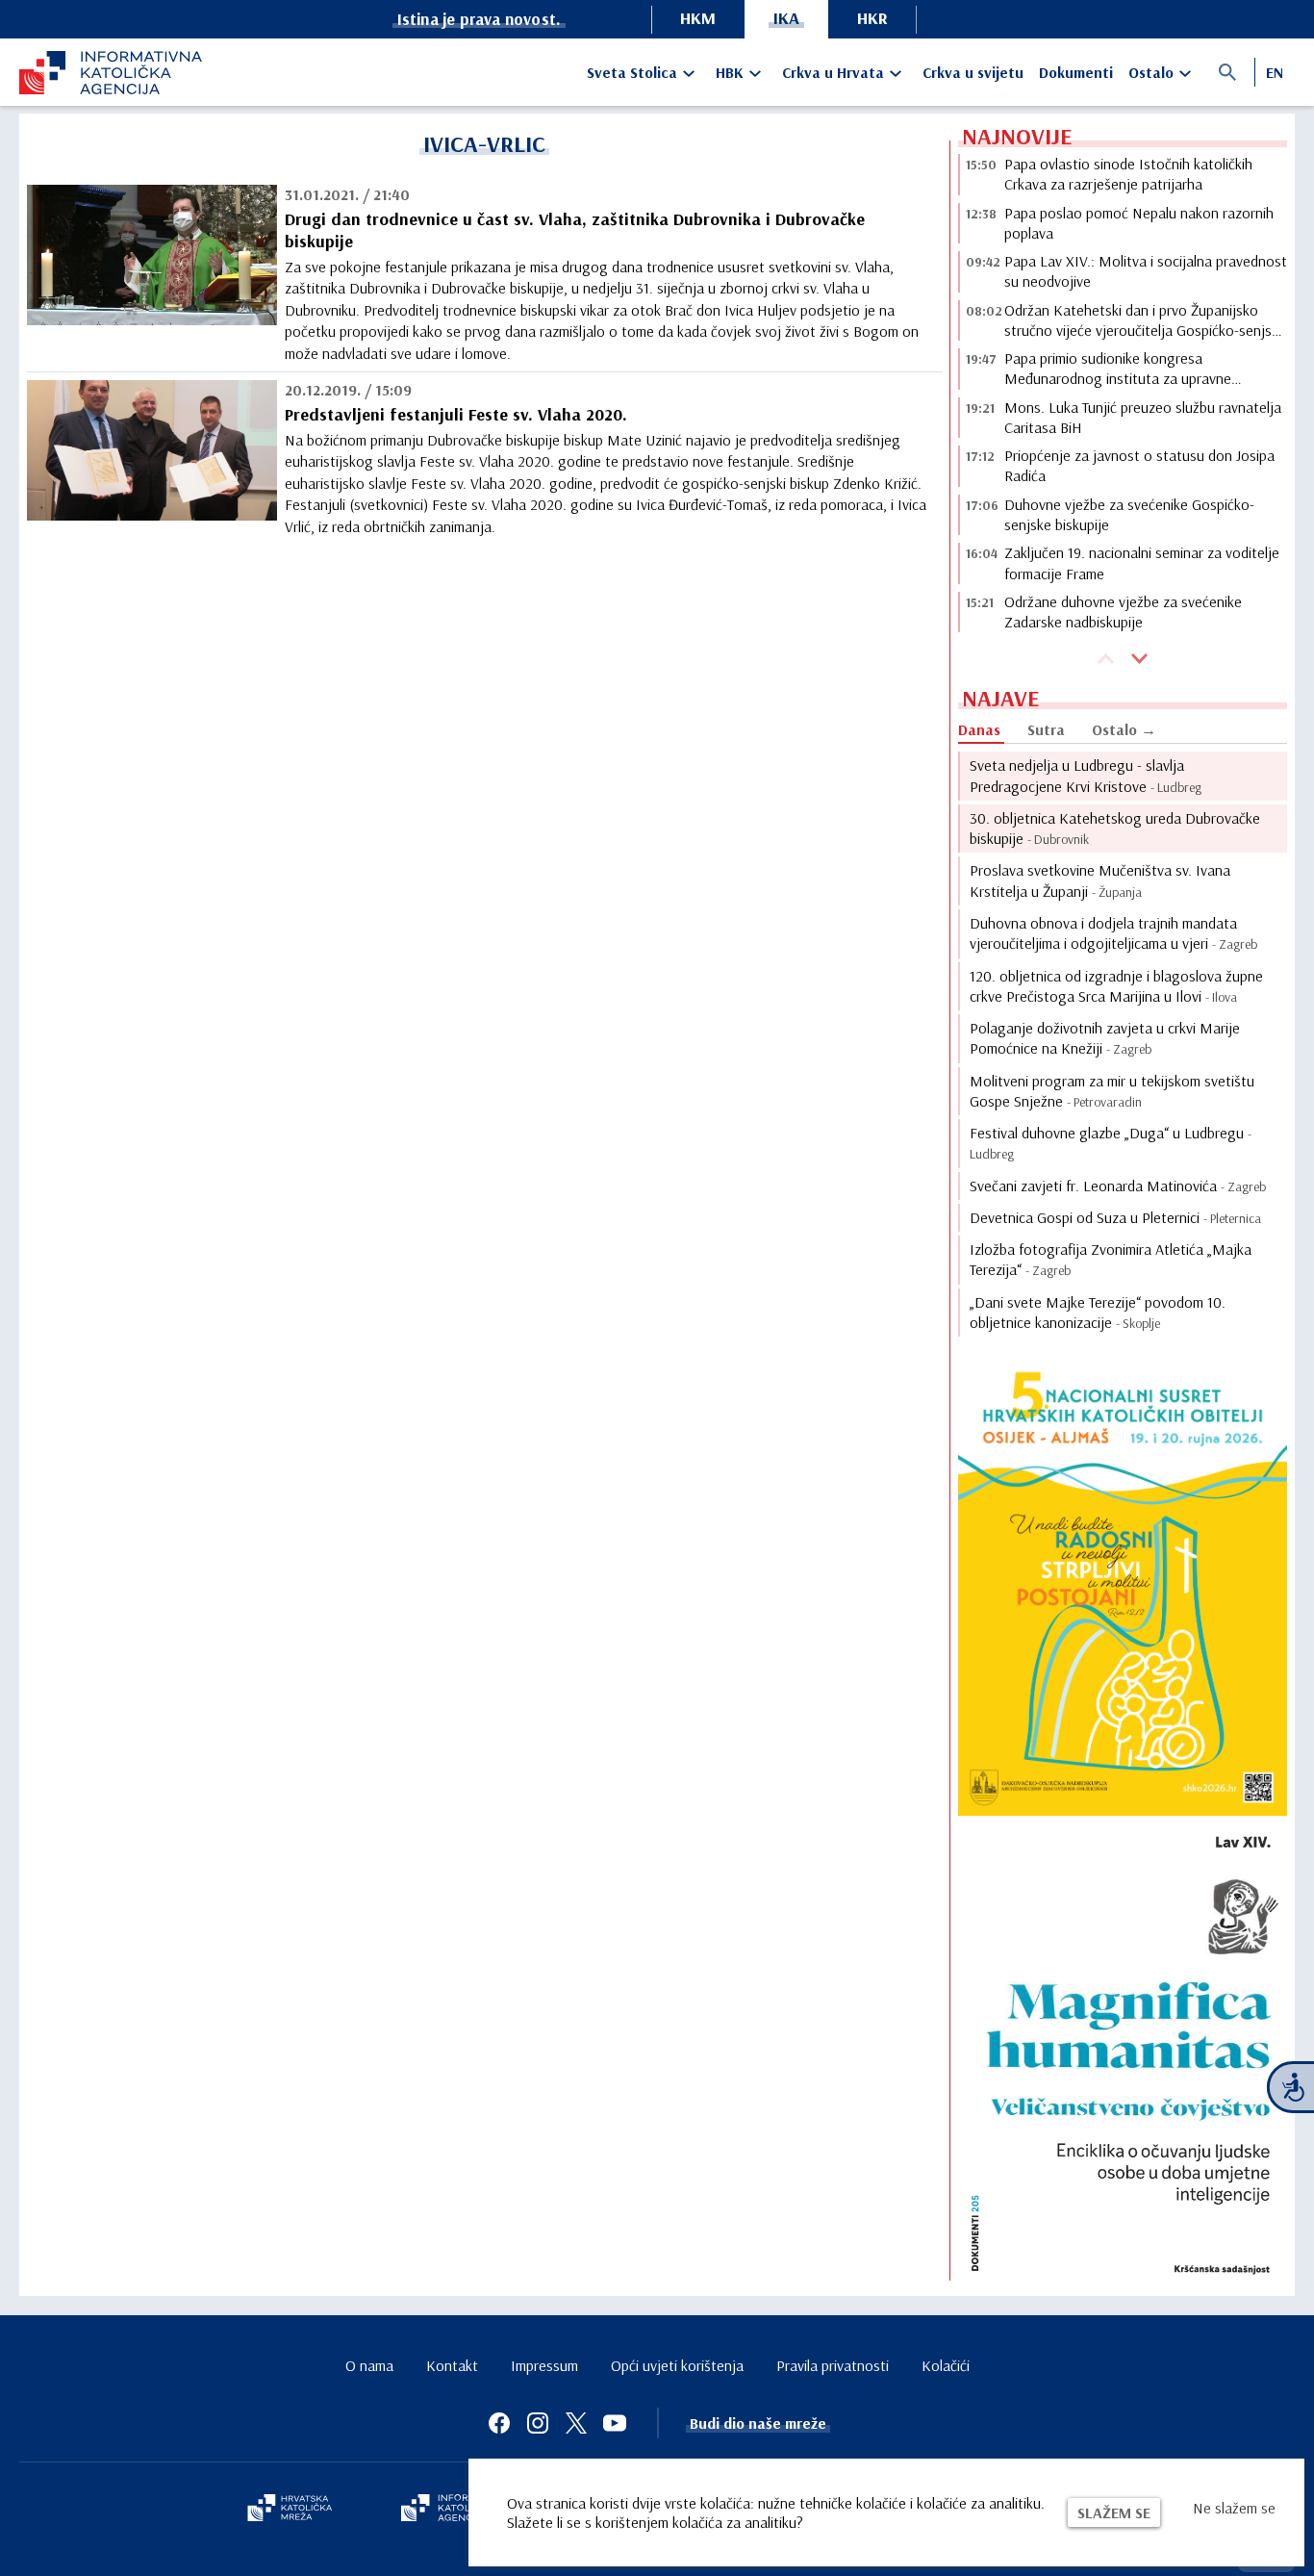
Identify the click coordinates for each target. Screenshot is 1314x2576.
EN (1275, 72)
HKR (872, 18)
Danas (979, 729)
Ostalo (1151, 72)
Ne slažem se (1234, 2508)
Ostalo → (1124, 729)
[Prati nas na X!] (576, 2423)
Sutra (1046, 729)
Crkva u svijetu (973, 72)
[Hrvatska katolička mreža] (290, 2510)
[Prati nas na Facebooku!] (499, 2423)
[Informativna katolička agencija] (457, 2510)
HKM (698, 18)
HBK (730, 72)
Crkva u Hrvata (833, 72)
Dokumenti (1076, 72)
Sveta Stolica (632, 72)
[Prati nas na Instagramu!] (538, 2423)
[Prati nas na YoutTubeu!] (615, 2423)
